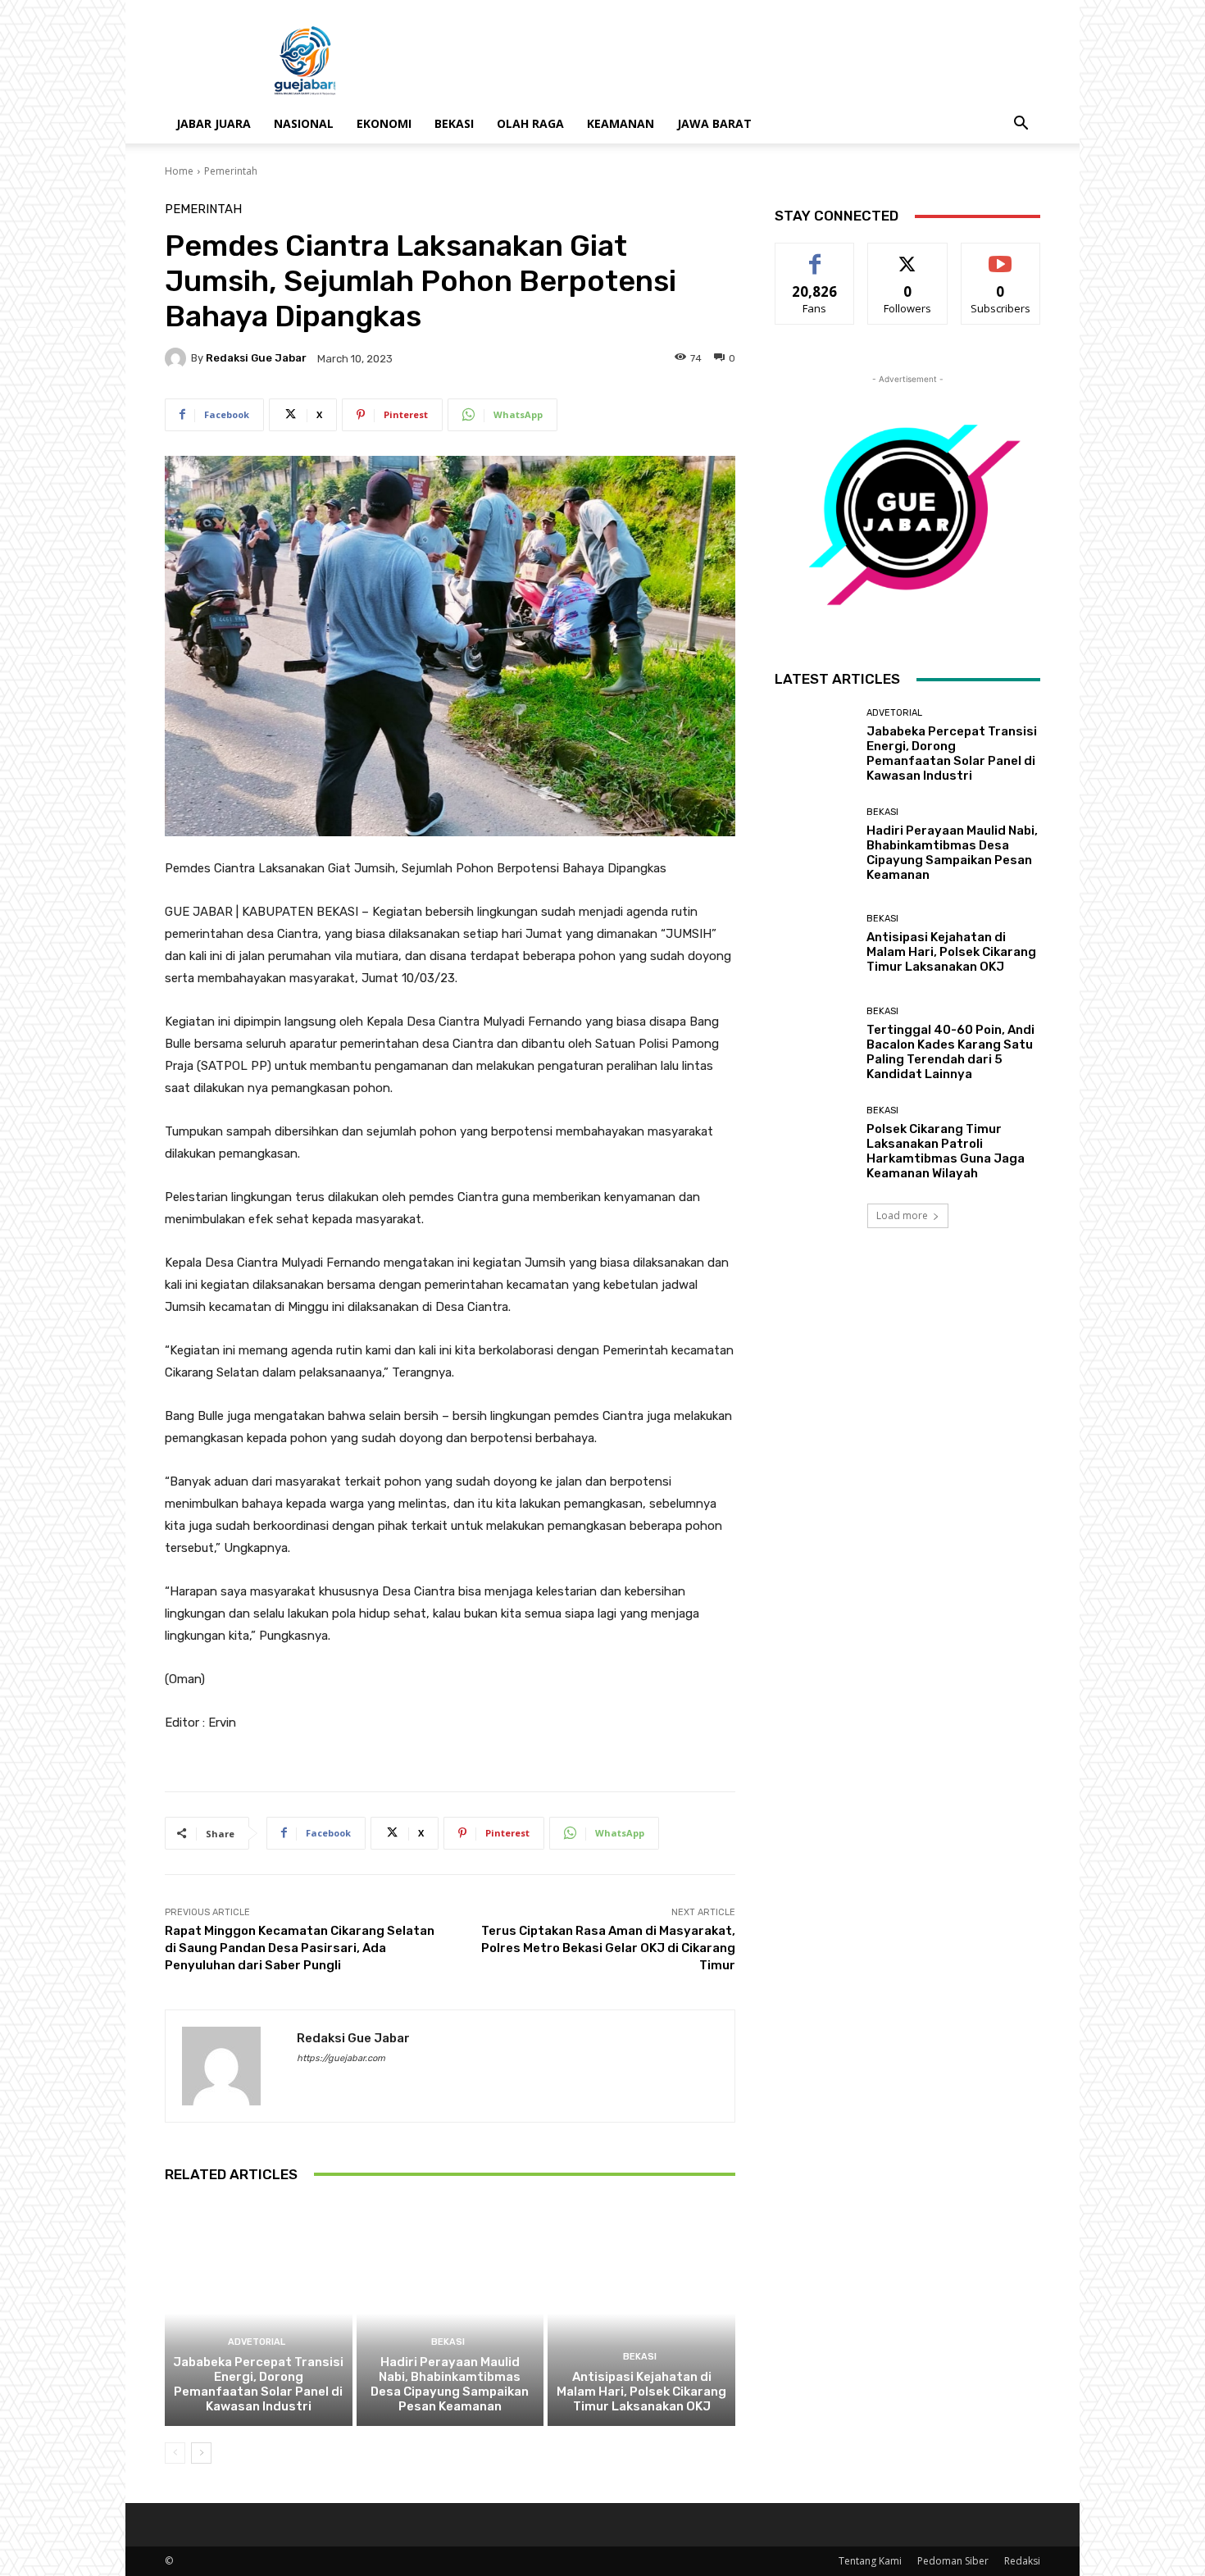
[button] (1021, 125)
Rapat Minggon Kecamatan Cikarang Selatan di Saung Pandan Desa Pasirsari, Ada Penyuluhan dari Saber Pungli (300, 1948)
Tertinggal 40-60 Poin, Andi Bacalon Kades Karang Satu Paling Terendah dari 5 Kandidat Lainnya (950, 1052)
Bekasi (454, 123)
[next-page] (201, 2453)
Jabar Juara (214, 123)
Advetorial (257, 2342)
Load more (902, 1215)
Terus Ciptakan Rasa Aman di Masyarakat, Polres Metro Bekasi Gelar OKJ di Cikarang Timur (608, 1948)
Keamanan (621, 123)
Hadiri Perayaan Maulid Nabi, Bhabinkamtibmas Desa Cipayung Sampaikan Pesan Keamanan (450, 2384)
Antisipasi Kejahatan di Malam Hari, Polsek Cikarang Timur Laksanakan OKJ (641, 2392)
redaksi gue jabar (256, 358)
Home (179, 171)
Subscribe (1001, 255)
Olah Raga (530, 123)
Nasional (304, 123)
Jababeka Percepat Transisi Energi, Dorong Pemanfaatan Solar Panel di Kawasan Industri (258, 2384)
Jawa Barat (714, 123)
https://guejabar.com (341, 2058)
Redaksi (1022, 2561)
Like (815, 255)
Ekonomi (384, 123)
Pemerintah (231, 171)
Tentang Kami (870, 2561)
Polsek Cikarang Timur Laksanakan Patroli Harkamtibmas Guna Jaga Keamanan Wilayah (946, 1151)
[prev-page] (175, 2453)
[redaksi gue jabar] (178, 358)
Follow (908, 255)
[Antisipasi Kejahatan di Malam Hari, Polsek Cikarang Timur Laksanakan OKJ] (641, 2314)
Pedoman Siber (953, 2561)
